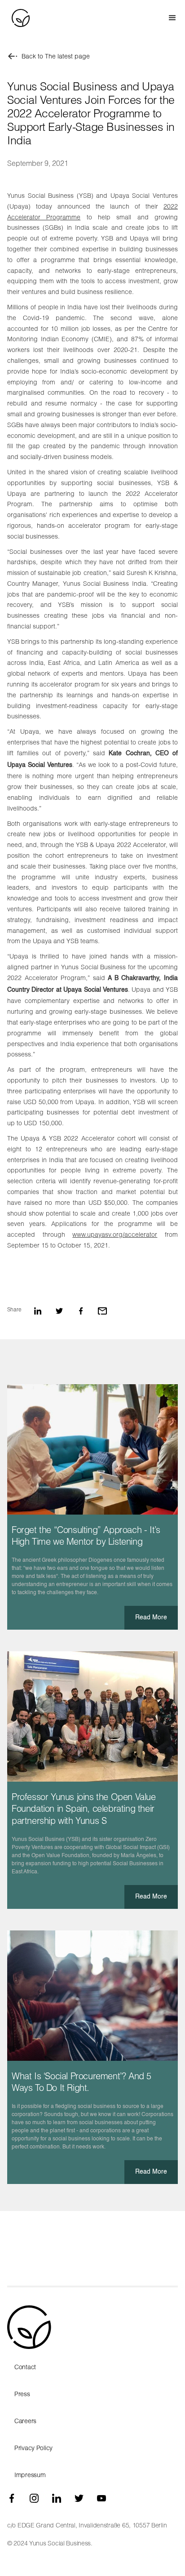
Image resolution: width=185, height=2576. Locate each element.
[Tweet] (59, 1311)
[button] (168, 18)
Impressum (30, 2475)
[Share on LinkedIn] (38, 1311)
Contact (25, 2367)
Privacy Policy (33, 2448)
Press (22, 2394)
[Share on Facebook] (81, 1311)
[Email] (102, 1311)
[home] (19, 18)
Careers (25, 2421)
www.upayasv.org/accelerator (115, 1234)
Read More (151, 1618)
